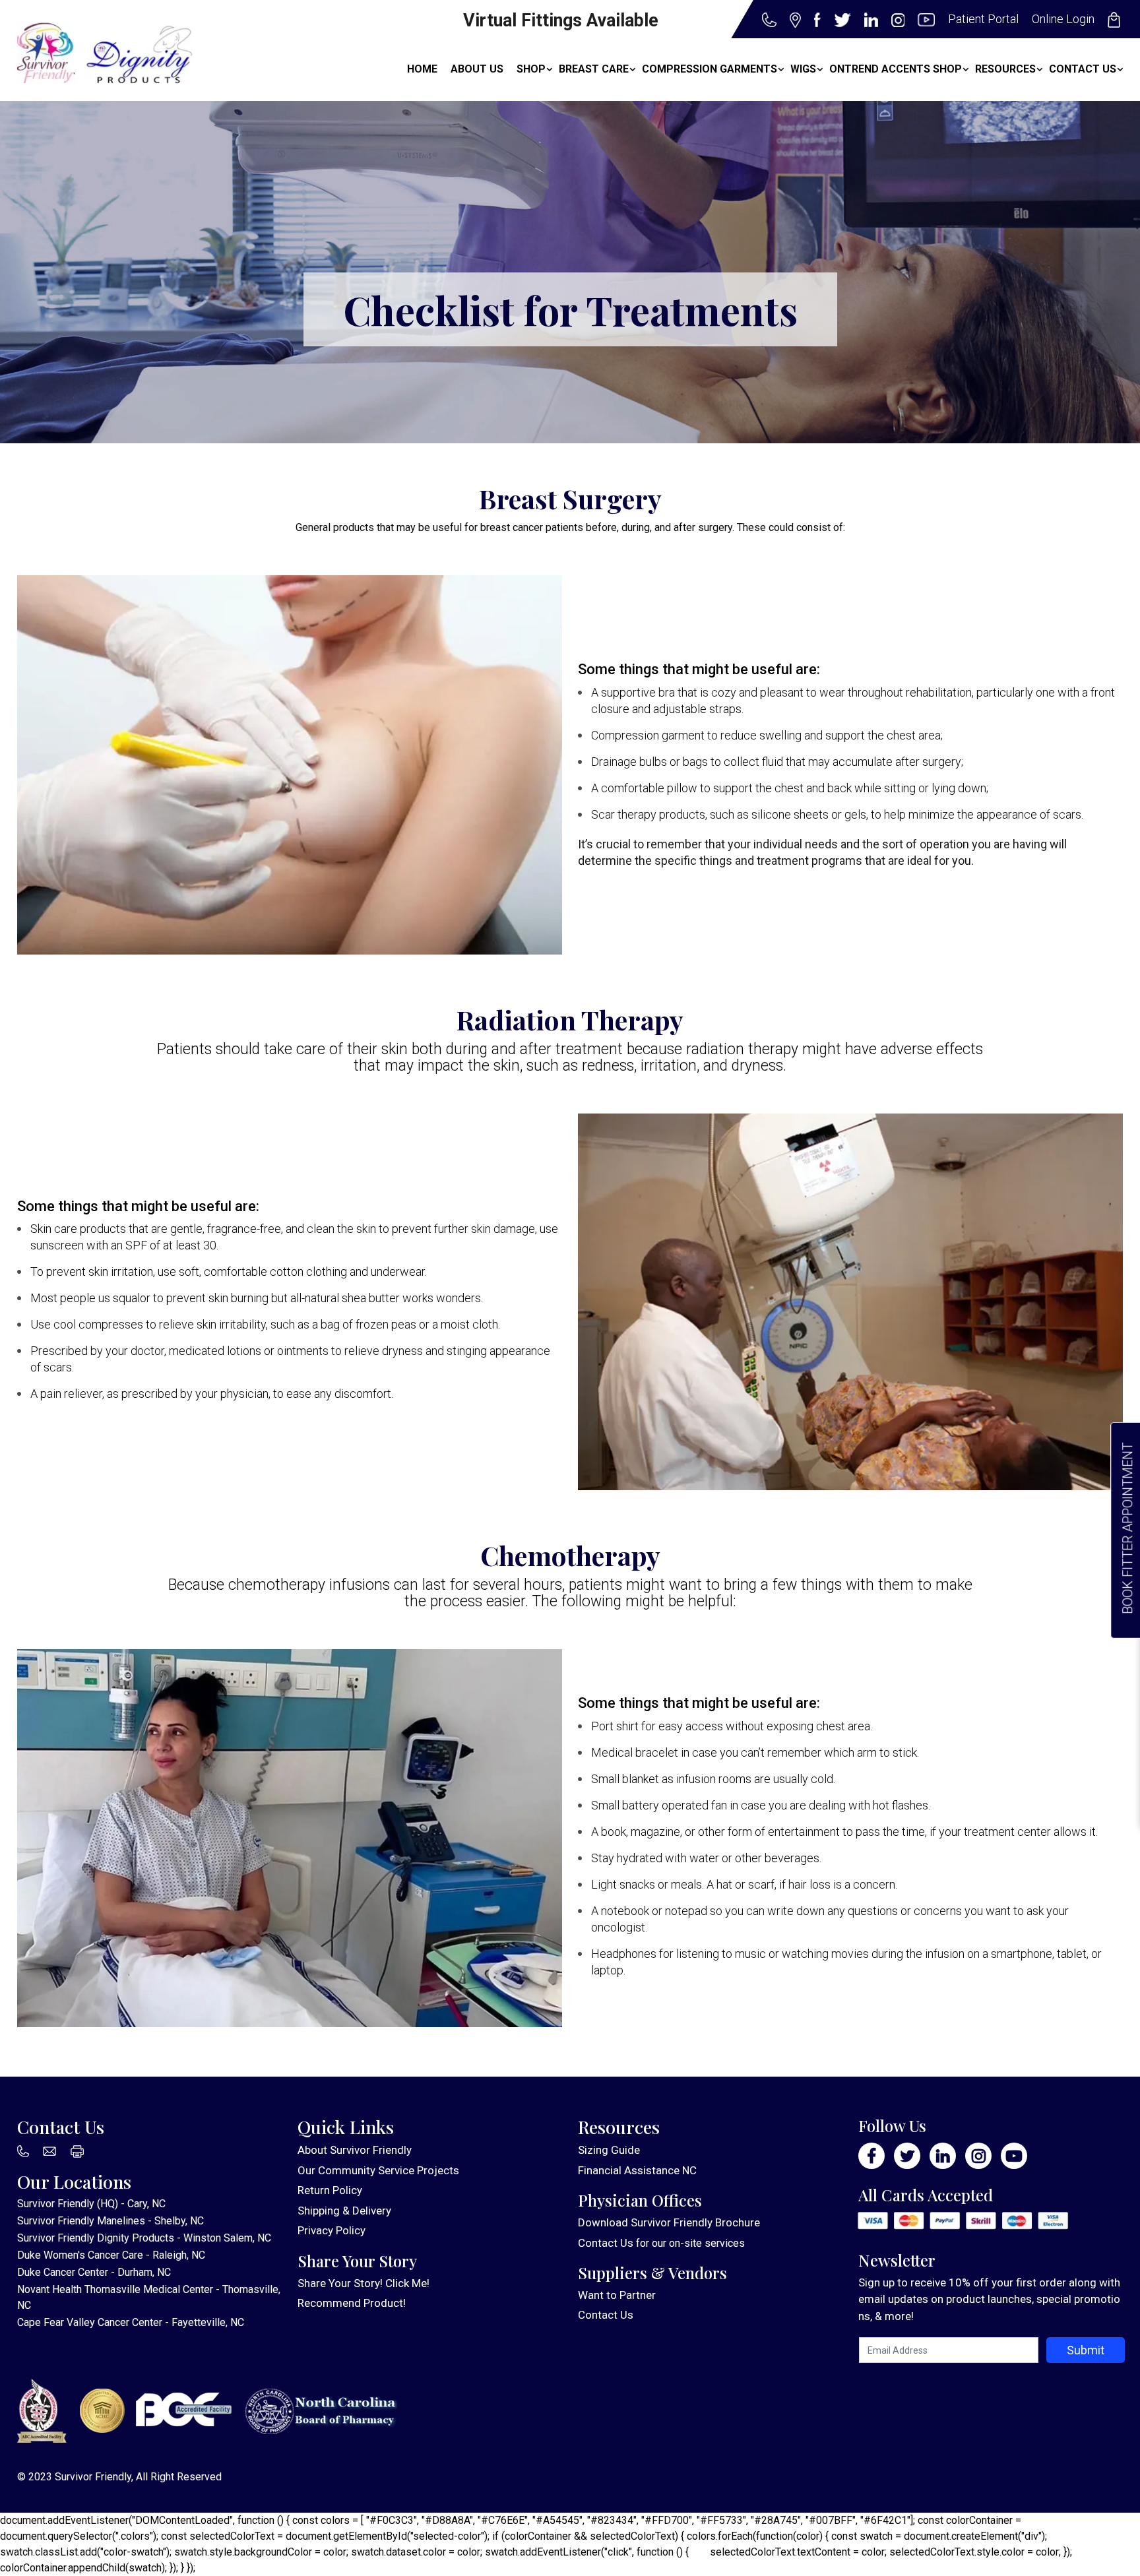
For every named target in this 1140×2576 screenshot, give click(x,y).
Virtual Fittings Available (561, 20)
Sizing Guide (609, 2150)
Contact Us (606, 2243)
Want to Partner (617, 2295)
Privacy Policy (332, 2230)
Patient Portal (983, 19)
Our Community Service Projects (378, 2170)
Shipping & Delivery (344, 2211)
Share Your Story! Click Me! (364, 2283)
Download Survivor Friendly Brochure (669, 2222)
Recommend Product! (352, 2303)
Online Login (1063, 19)
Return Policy (330, 2190)
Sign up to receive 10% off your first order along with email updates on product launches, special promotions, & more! (989, 2299)
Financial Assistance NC (637, 2170)
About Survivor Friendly (355, 2150)
